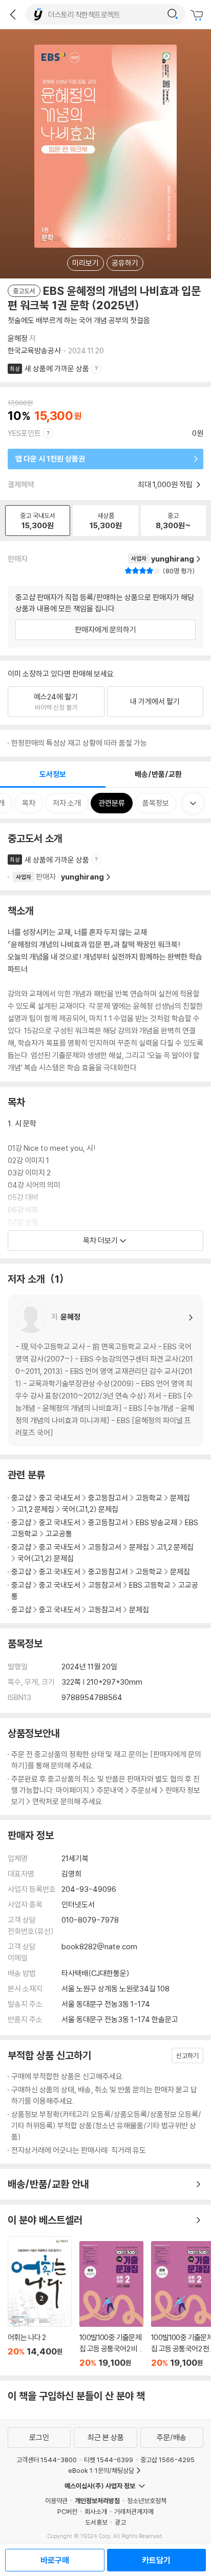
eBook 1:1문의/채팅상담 (101, 2470)
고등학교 (149, 1498)
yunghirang (82, 877)
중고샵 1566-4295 (167, 2460)
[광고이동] (173, 14)
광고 (120, 2522)
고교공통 (59, 1534)
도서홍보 (96, 2522)
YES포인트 (24, 433)
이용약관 (56, 2501)
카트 (198, 15)
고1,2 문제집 (36, 1509)
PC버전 (67, 2511)
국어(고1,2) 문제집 (90, 1509)
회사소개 (96, 2511)
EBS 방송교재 (156, 1522)
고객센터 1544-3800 (47, 2460)
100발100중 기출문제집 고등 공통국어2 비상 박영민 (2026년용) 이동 (111, 2304)
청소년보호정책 (147, 2501)
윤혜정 (18, 338)
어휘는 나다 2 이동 (40, 2302)
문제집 (180, 1498)
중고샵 (21, 1498)
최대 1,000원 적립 (166, 484)
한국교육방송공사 (34, 351)
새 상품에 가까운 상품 (57, 368)
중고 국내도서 (60, 1498)
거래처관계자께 (134, 2511)
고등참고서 (105, 1547)
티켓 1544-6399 (109, 2460)
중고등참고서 (108, 1498)
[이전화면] (13, 14)
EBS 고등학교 (150, 1585)
